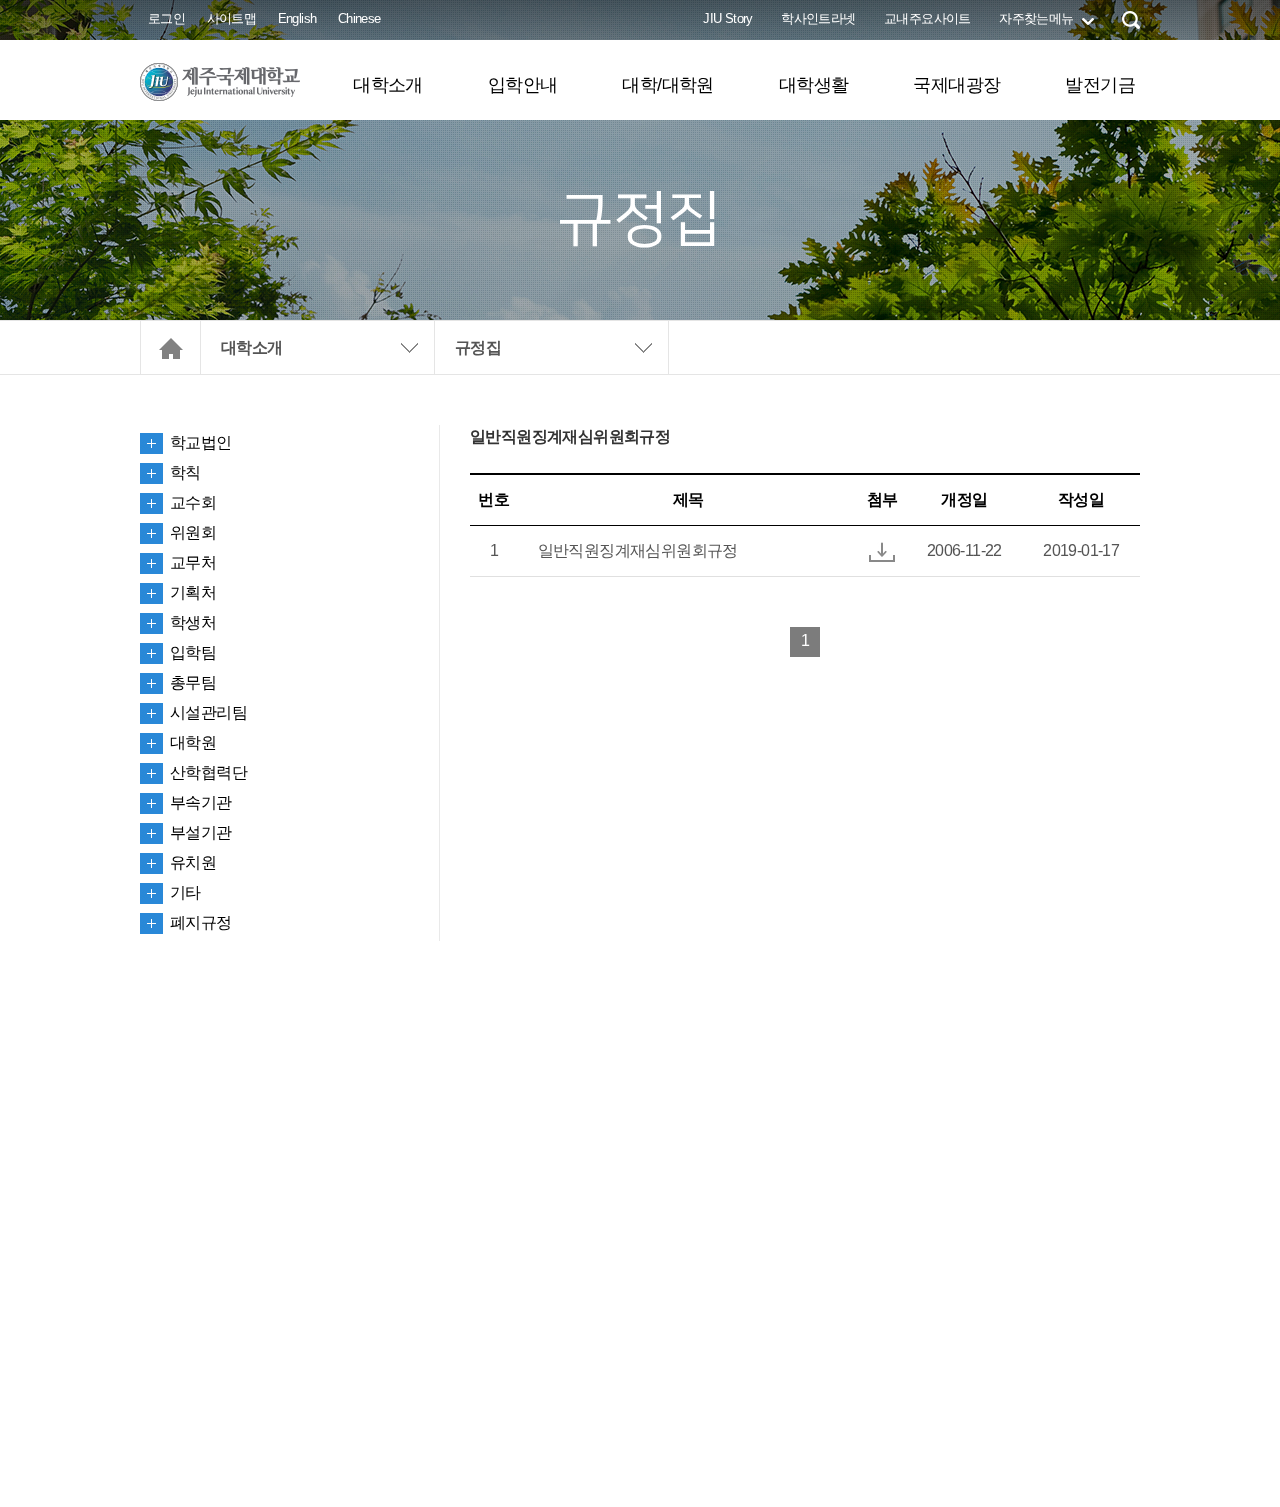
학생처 (193, 622)
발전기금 (1100, 85)
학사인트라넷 (818, 18)
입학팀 (193, 652)
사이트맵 (232, 18)
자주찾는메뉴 (1036, 18)
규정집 (478, 347)
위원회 (193, 532)
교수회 (193, 502)
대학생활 (814, 85)
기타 (185, 892)
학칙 (185, 472)
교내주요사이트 (927, 18)
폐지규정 (201, 922)
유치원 (193, 862)
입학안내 (523, 85)
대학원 (193, 742)
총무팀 (193, 682)
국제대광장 (956, 85)
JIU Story (728, 18)
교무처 (193, 562)
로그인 (166, 18)
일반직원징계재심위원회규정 (638, 550)
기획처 (193, 592)
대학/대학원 (667, 85)
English (297, 18)
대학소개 (388, 85)
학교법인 (201, 442)
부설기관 (201, 832)
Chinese (359, 18)
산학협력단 (208, 772)
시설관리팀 (208, 712)
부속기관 (201, 802)
